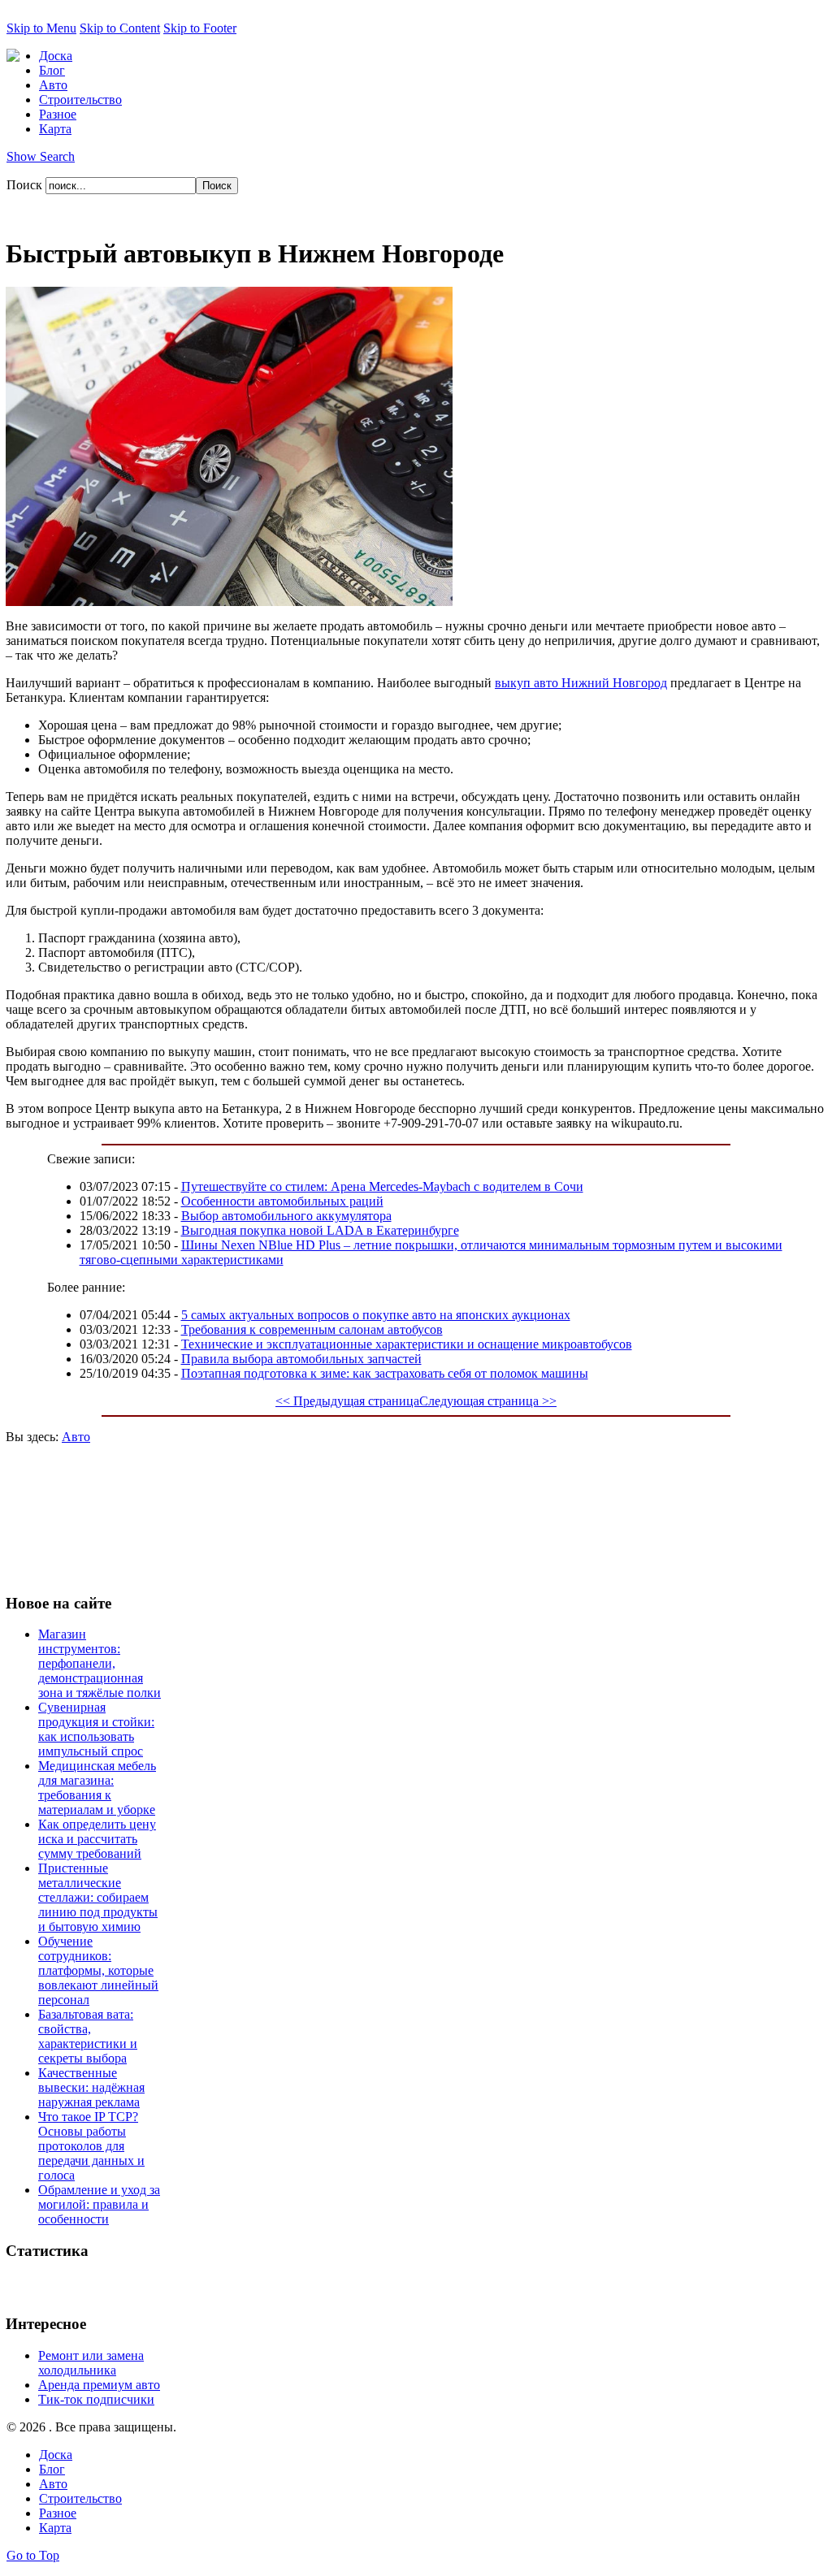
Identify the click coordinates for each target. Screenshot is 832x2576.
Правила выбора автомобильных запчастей (301, 1359)
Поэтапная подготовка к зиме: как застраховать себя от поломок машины (385, 1373)
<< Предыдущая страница (347, 1401)
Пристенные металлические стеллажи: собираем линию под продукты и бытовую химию (98, 1897)
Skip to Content (120, 28)
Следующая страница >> (488, 1401)
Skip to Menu (41, 28)
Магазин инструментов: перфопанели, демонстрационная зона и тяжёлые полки (100, 1663)
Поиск (26, 185)
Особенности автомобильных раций (282, 1201)
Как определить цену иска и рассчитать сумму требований (97, 1839)
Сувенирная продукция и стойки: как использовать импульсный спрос (96, 1729)
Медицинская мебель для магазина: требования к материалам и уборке (97, 1788)
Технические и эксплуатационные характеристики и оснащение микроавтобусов (407, 1344)
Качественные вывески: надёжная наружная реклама (91, 2087)
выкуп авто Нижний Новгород (581, 683)
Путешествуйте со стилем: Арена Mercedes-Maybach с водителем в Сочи (382, 1186)
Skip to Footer (200, 28)
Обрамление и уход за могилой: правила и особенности (99, 2204)
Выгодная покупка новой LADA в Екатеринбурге (320, 1230)
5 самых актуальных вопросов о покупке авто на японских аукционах (376, 1315)
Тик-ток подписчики (96, 2399)
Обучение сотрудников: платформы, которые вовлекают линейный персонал (98, 1970)
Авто (76, 1437)
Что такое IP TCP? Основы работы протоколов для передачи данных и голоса (91, 2146)
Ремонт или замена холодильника (91, 2363)
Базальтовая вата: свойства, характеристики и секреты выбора (88, 2036)
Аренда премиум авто (99, 2385)
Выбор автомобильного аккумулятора (286, 1216)
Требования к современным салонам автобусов (312, 1329)
